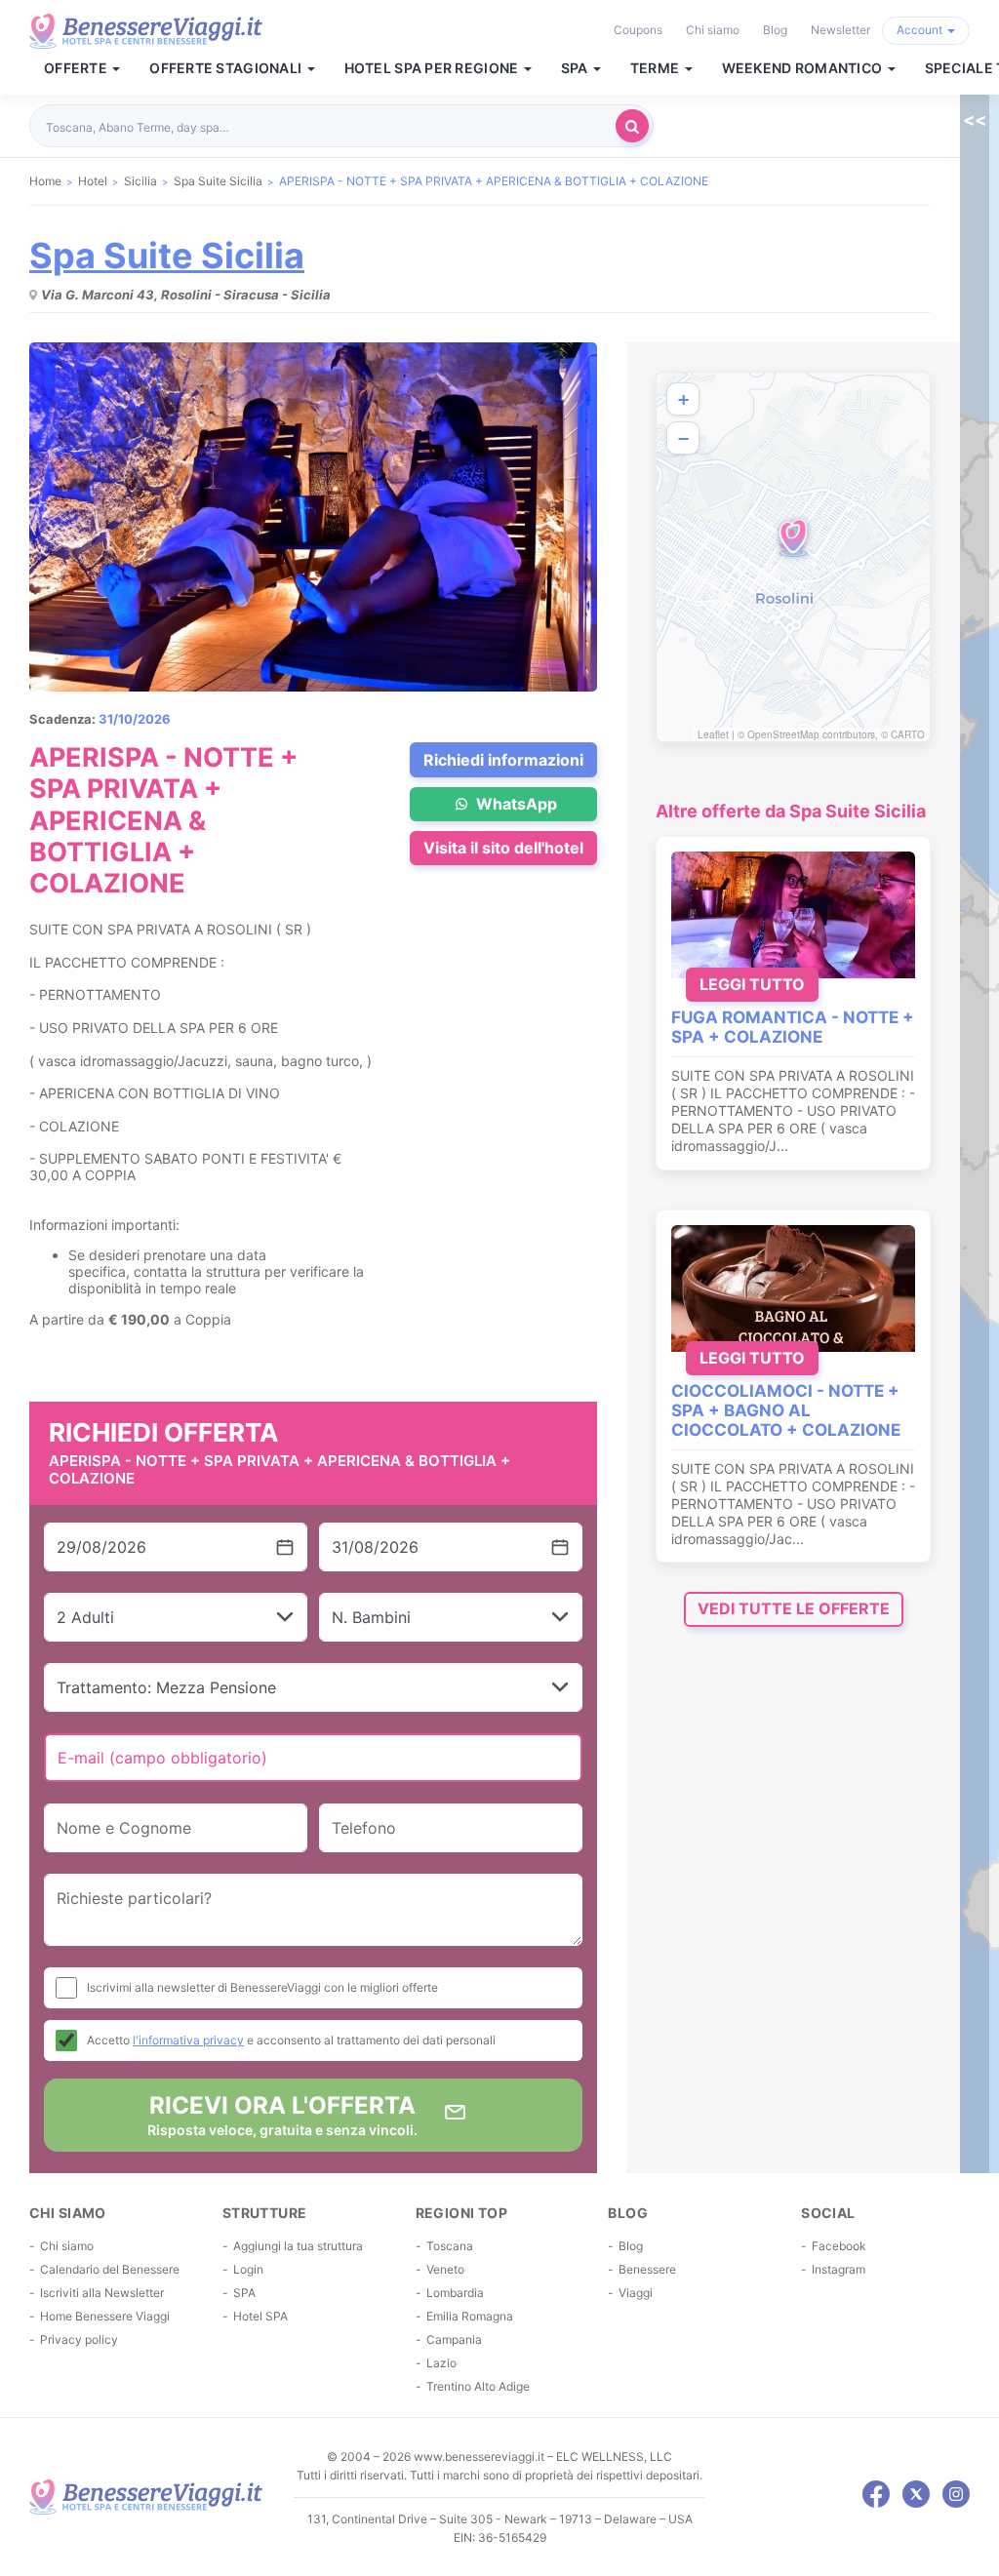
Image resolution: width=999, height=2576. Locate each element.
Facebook (839, 2246)
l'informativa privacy (188, 2040)
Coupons (638, 30)
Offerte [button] (77, 68)
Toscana (450, 2246)
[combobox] (328, 126)
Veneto (445, 2269)
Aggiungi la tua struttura (298, 2246)
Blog (775, 30)
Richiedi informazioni (503, 760)
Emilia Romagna (470, 2316)
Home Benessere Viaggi (105, 2316)
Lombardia (455, 2293)
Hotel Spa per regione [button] (433, 68)
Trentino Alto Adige (478, 2386)
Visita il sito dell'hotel (503, 848)
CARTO (908, 734)
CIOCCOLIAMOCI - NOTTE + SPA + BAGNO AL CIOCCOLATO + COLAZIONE (786, 1410)
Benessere (647, 2269)
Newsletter (840, 30)
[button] (793, 538)
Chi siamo (713, 30)
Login (248, 2269)
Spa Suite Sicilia (167, 256)
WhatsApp (515, 804)
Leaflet (713, 734)
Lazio (441, 2363)
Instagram (839, 2269)
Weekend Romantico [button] (804, 68)
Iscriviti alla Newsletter (102, 2293)
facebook (876, 2494)
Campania (454, 2339)
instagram (956, 2494)
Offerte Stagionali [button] (227, 68)
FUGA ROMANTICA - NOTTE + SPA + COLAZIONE (793, 1027)
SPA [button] (576, 68)
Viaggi (636, 2293)
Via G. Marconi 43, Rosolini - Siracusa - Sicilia (186, 295)
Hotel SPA (260, 2316)
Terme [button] (657, 68)
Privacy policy (79, 2339)
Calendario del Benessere (110, 2269)
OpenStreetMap (783, 734)
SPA (244, 2293)
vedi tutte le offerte (794, 1608)
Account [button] (921, 30)
